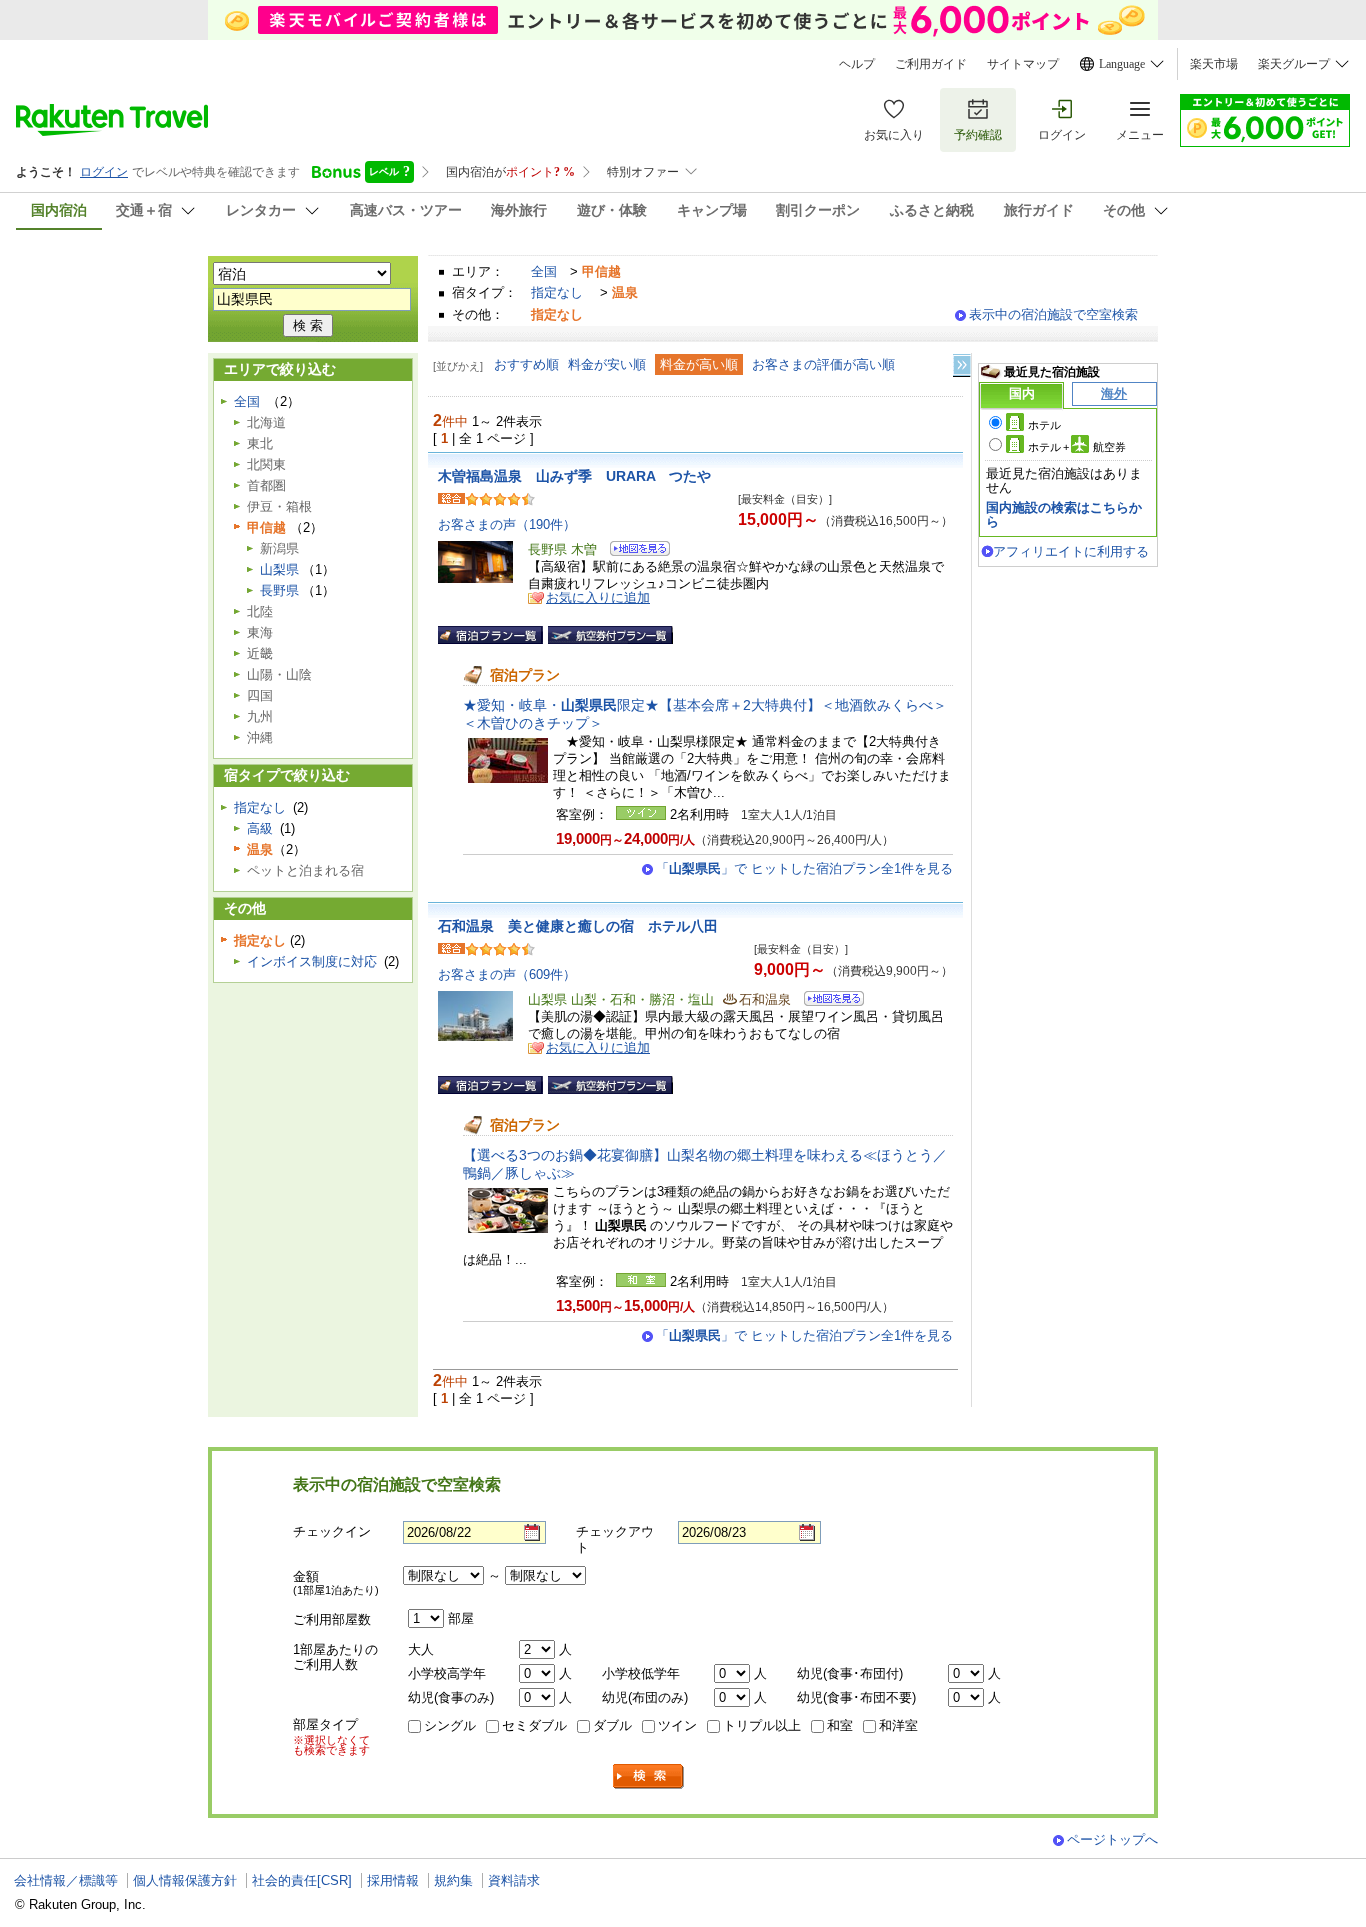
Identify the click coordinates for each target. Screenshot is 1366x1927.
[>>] (963, 365)
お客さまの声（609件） (507, 974)
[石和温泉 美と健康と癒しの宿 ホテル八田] (827, 1001)
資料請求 (514, 1880)
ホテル (1044, 425)
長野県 (279, 590)
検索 (649, 1776)
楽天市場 (1214, 64)
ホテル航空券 (1077, 447)
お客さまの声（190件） (507, 524)
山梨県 (279, 569)
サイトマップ (1023, 64)
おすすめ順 (526, 364)
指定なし (557, 292)
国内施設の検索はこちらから (1064, 514)
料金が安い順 (607, 364)
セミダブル (534, 1725)
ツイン (677, 1725)
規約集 (453, 1880)
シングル (450, 1725)
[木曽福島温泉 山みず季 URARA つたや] (633, 551)
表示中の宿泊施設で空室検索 (1053, 314)
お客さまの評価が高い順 (823, 364)
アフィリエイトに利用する (1071, 551)
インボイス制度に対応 (312, 961)
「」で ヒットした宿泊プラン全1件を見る (804, 868)
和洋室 (898, 1725)
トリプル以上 (762, 1725)
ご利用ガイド (931, 64)
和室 (840, 1725)
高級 (260, 828)
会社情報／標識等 (66, 1880)
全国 (544, 271)
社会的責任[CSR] (302, 1880)
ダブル (612, 1725)
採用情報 (393, 1880)
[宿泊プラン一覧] (490, 635)
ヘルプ (857, 64)
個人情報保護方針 (185, 1880)
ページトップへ (1112, 1839)
